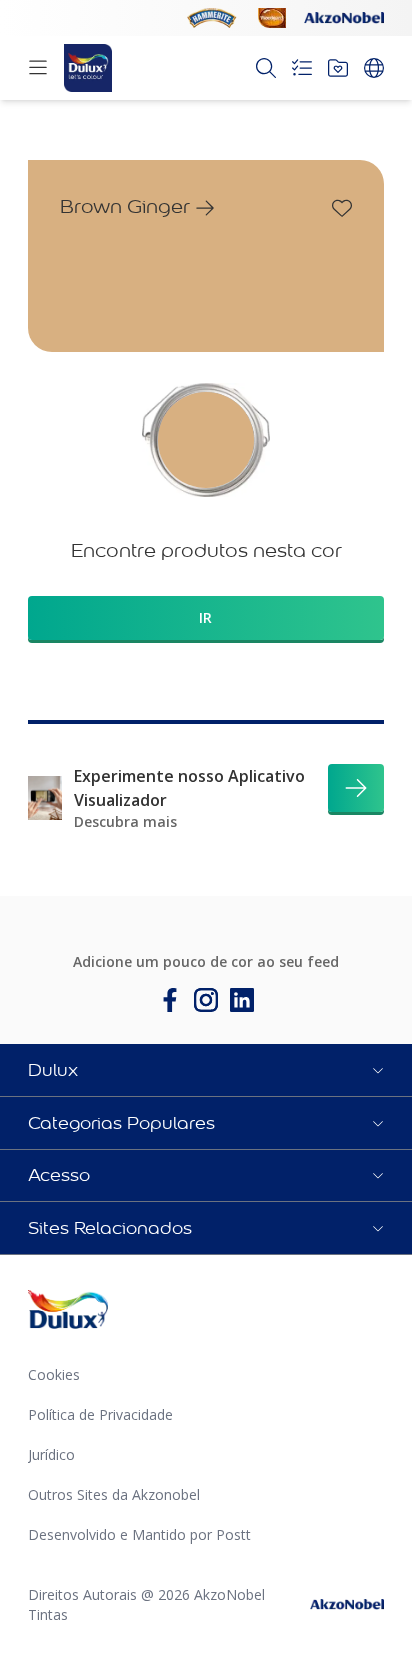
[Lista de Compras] (302, 68)
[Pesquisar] (266, 68)
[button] (206, 1070)
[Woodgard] (272, 18)
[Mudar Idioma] (374, 68)
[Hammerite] (212, 18)
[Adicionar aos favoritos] (342, 208)
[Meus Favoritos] (338, 68)
